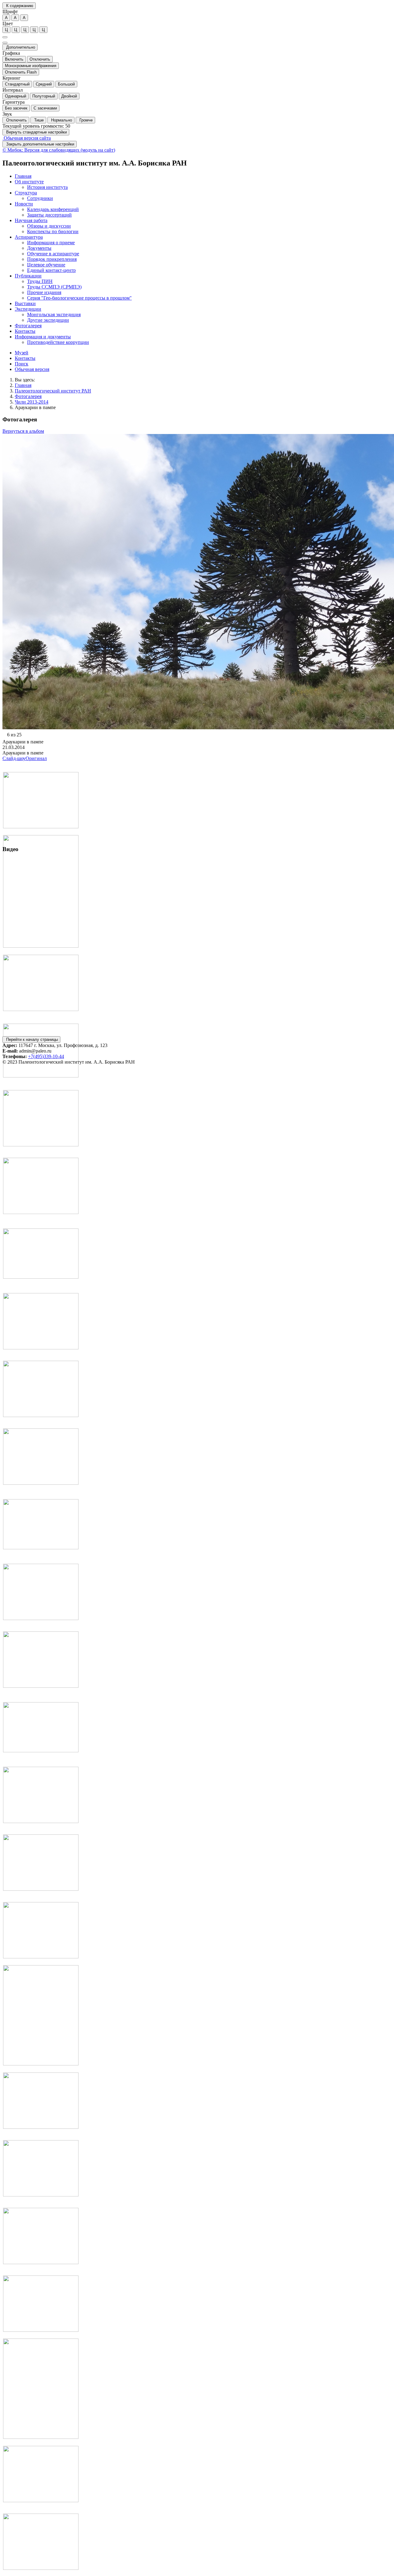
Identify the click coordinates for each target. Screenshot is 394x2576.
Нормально (61, 120)
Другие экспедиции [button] (48, 320)
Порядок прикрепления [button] (52, 259)
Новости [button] (24, 204)
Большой (66, 84)
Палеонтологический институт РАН (53, 391)
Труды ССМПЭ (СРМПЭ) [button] (54, 287)
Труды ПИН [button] (40, 281)
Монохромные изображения (31, 66)
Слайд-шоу (14, 758)
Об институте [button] (29, 182)
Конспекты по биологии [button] (53, 231)
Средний (44, 84)
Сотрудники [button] (40, 198)
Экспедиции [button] (28, 309)
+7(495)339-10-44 (46, 1056)
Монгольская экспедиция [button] (54, 315)
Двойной (69, 96)
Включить (14, 59)
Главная (23, 385)
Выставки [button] (25, 303)
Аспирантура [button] (29, 237)
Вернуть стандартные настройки (36, 132)
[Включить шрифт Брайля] (5, 37)
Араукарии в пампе (35, 407)
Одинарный (16, 96)
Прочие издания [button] (44, 292)
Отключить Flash (21, 72)
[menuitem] (203, 176)
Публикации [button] (28, 276)
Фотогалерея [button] (28, 326)
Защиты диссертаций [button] (49, 215)
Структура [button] (26, 193)
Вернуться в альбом (23, 431)
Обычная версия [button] (32, 369)
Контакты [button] (25, 331)
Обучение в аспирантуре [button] (53, 254)
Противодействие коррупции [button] (58, 342)
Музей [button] (22, 353)
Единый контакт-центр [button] (51, 270)
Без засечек (16, 108)
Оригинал (36, 758)
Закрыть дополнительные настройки (40, 144)
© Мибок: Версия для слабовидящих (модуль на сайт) (59, 150)
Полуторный (44, 96)
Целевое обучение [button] (46, 265)
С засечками (45, 108)
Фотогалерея (28, 396)
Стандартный (17, 84)
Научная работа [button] (31, 220)
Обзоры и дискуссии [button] (49, 226)
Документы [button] (39, 248)
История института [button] (47, 187)
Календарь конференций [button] (53, 209)
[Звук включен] (5, 43)
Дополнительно (20, 47)
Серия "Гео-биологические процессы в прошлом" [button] (79, 298)
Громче (85, 120)
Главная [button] (23, 176)
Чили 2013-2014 (32, 402)
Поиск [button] (22, 364)
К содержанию (19, 6)
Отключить (40, 59)
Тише (38, 120)
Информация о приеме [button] (51, 243)
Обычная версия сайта (27, 138)
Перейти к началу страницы (31, 1039)
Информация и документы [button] (43, 337)
